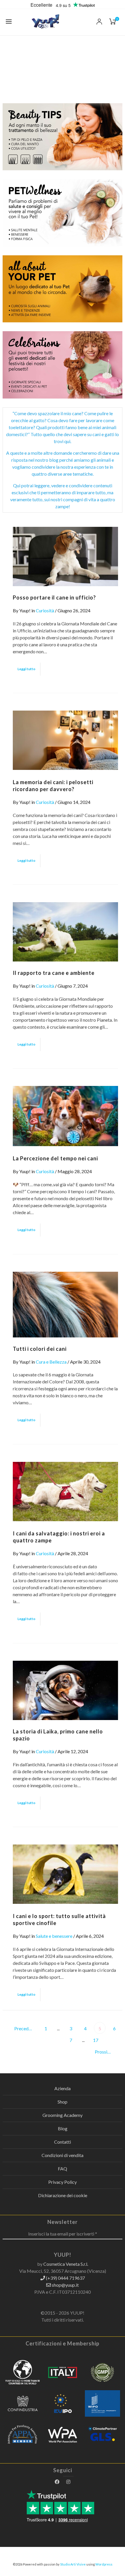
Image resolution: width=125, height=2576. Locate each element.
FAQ (63, 2169)
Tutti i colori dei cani (40, 1349)
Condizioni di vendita (63, 2155)
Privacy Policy (63, 2182)
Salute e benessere (54, 1936)
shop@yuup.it (65, 2285)
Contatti (63, 2142)
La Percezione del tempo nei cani (55, 1158)
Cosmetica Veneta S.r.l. (66, 2264)
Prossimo (105, 2052)
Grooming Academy (63, 2115)
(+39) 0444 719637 (65, 2278)
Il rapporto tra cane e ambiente (54, 973)
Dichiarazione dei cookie (63, 2195)
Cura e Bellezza (51, 1362)
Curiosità (45, 610)
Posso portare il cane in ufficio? (54, 597)
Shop (63, 2102)
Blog (63, 2128)
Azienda (63, 2088)
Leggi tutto (26, 669)
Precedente (25, 2028)
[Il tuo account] (99, 22)
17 (96, 2040)
